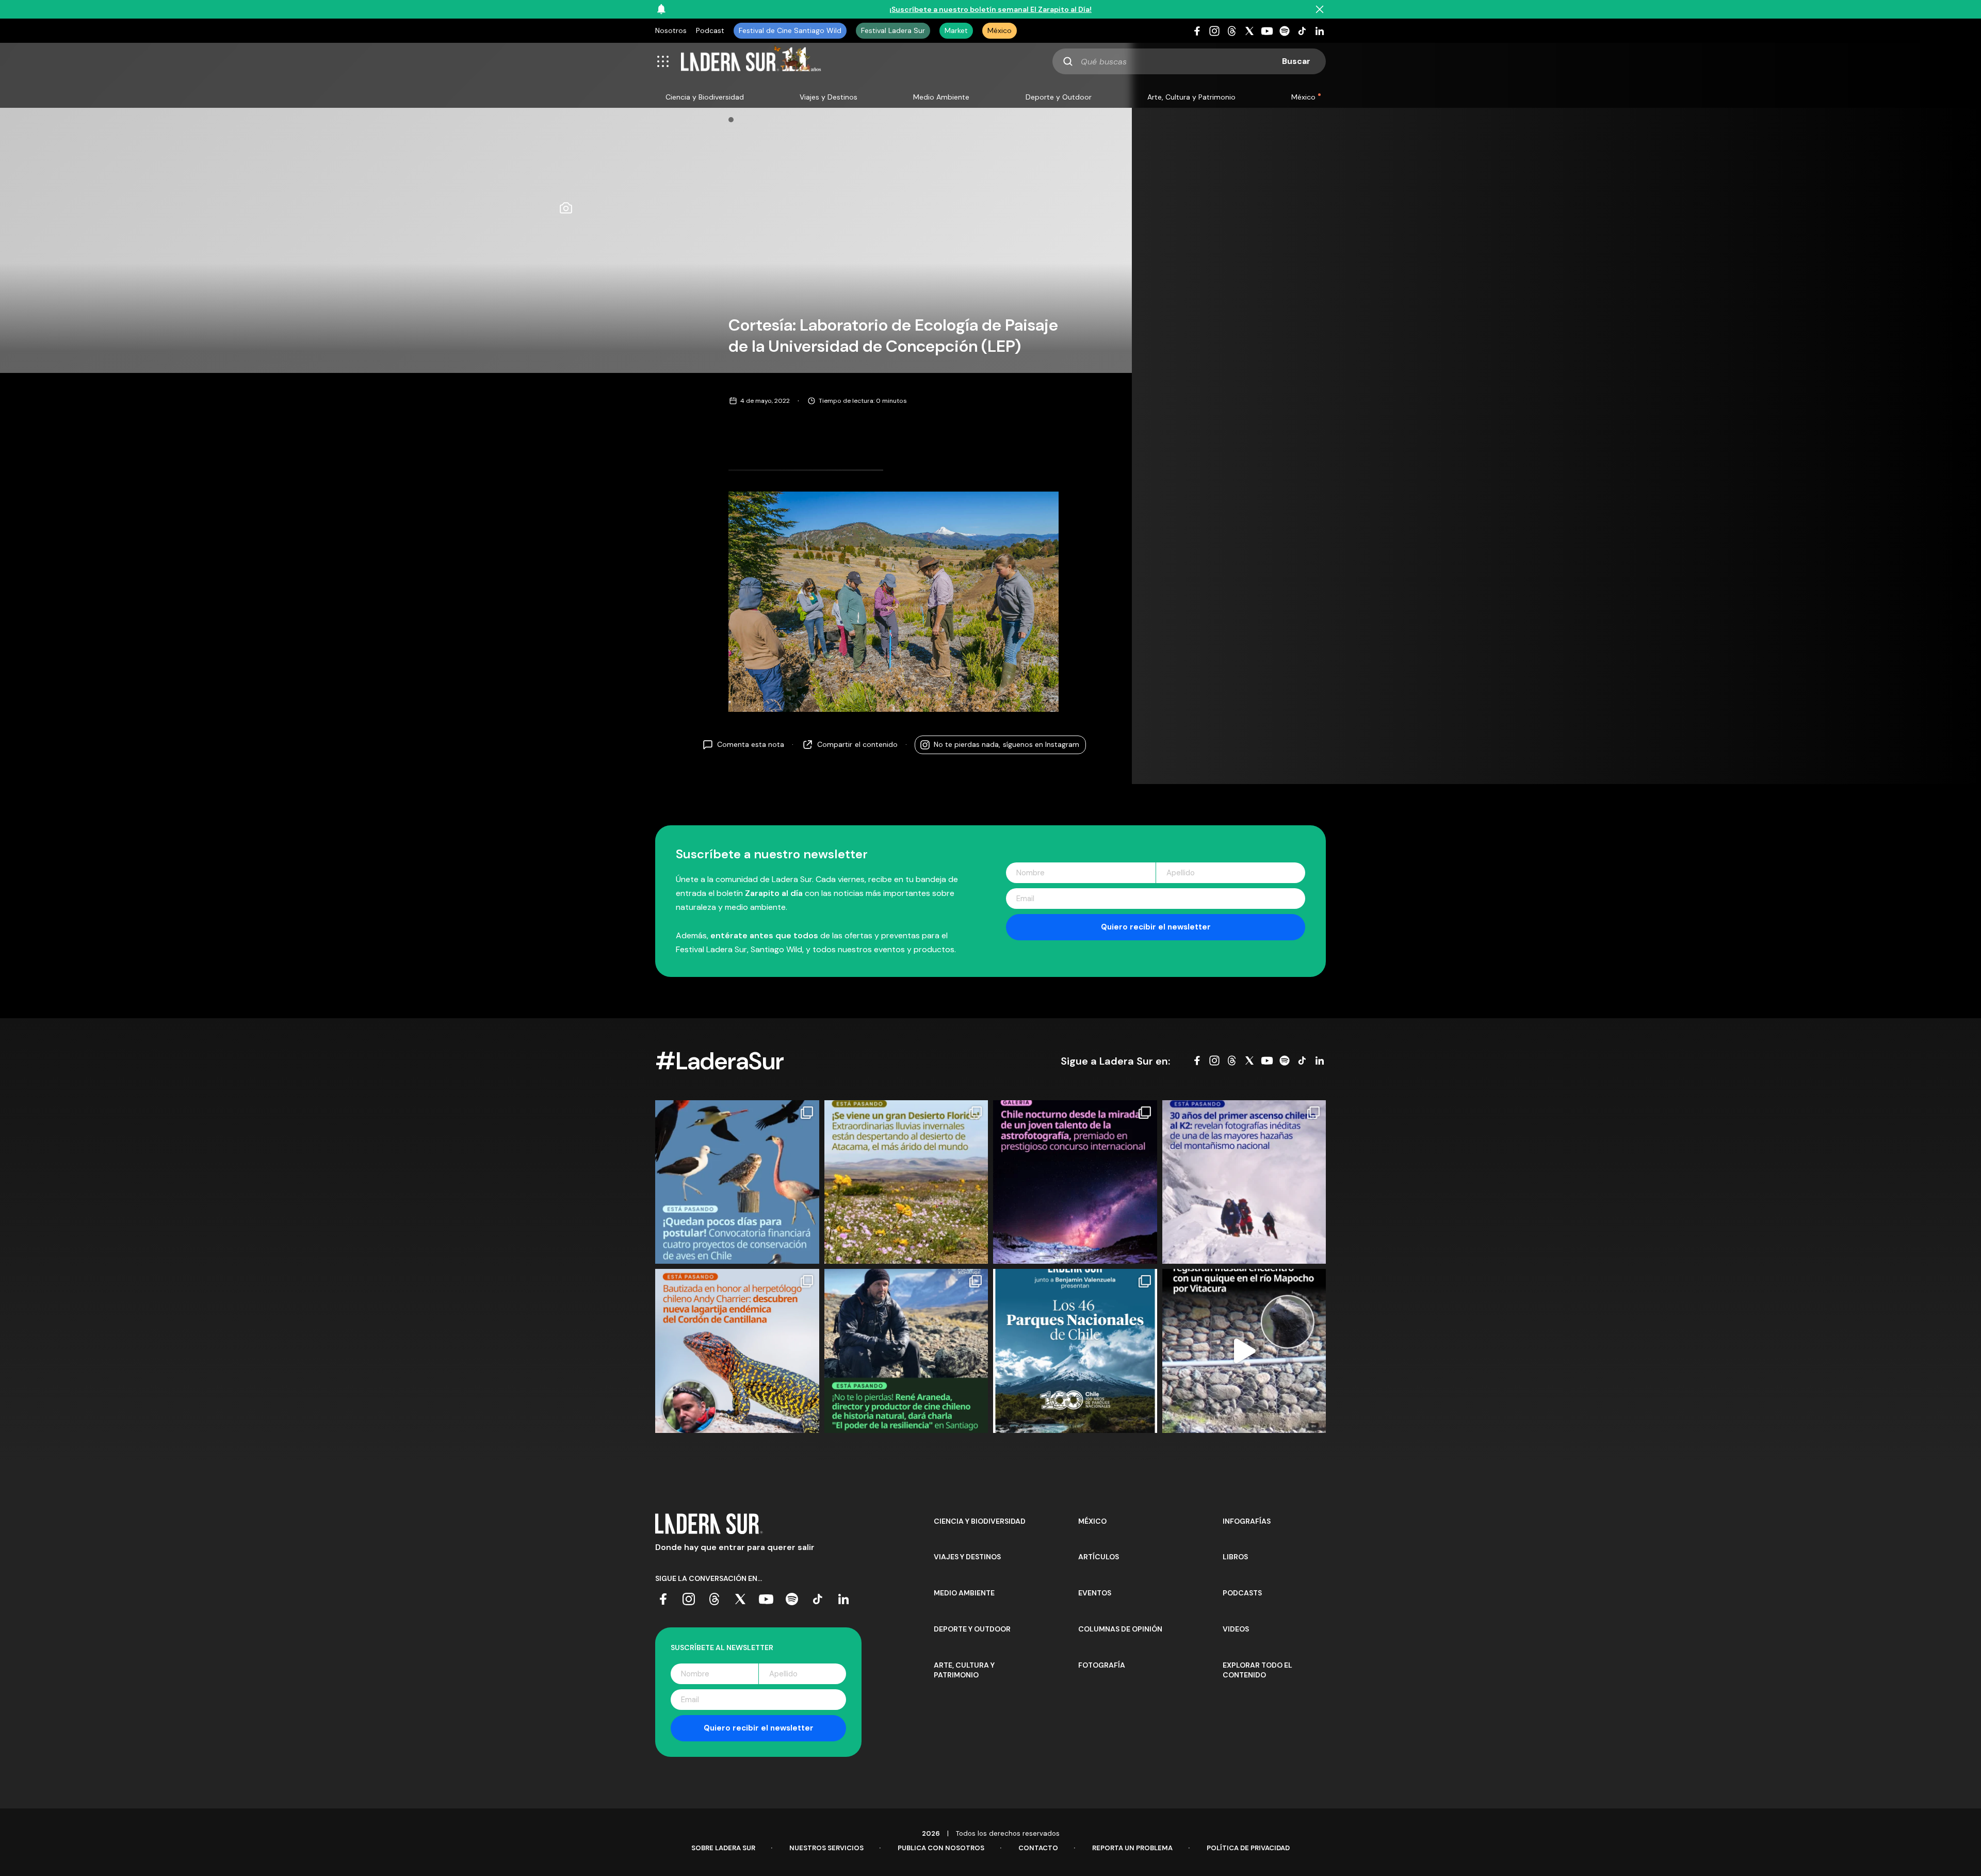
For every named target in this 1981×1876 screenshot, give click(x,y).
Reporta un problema (1132, 1848)
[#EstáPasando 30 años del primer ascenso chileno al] (1244, 1182)
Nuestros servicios (826, 1848)
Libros (1235, 1557)
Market (956, 30)
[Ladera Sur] (751, 61)
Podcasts (1242, 1593)
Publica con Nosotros (941, 1848)
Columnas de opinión (1120, 1629)
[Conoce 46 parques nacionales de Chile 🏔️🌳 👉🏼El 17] (1075, 1351)
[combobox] (1189, 61)
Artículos (1099, 1557)
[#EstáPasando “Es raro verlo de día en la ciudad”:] (1244, 1351)
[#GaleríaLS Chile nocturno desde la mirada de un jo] (1075, 1182)
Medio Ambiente (941, 97)
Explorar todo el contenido (1257, 1670)
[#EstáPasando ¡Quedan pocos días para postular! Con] (737, 1182)
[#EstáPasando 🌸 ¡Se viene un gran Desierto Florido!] (906, 1182)
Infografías (1247, 1521)
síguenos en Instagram (1006, 744)
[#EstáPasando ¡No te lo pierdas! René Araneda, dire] (906, 1351)
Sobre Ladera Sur (723, 1848)
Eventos (1095, 1593)
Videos (1236, 1629)
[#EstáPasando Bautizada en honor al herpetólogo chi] (737, 1351)
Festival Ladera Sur (893, 30)
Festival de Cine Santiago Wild (790, 30)
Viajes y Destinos (829, 97)
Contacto (1038, 1848)
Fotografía (1102, 1665)
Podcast (710, 30)
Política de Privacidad (1248, 1848)
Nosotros (671, 30)
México (1000, 30)
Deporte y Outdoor (1059, 97)
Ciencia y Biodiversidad (705, 97)
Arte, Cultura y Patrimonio (1191, 97)
